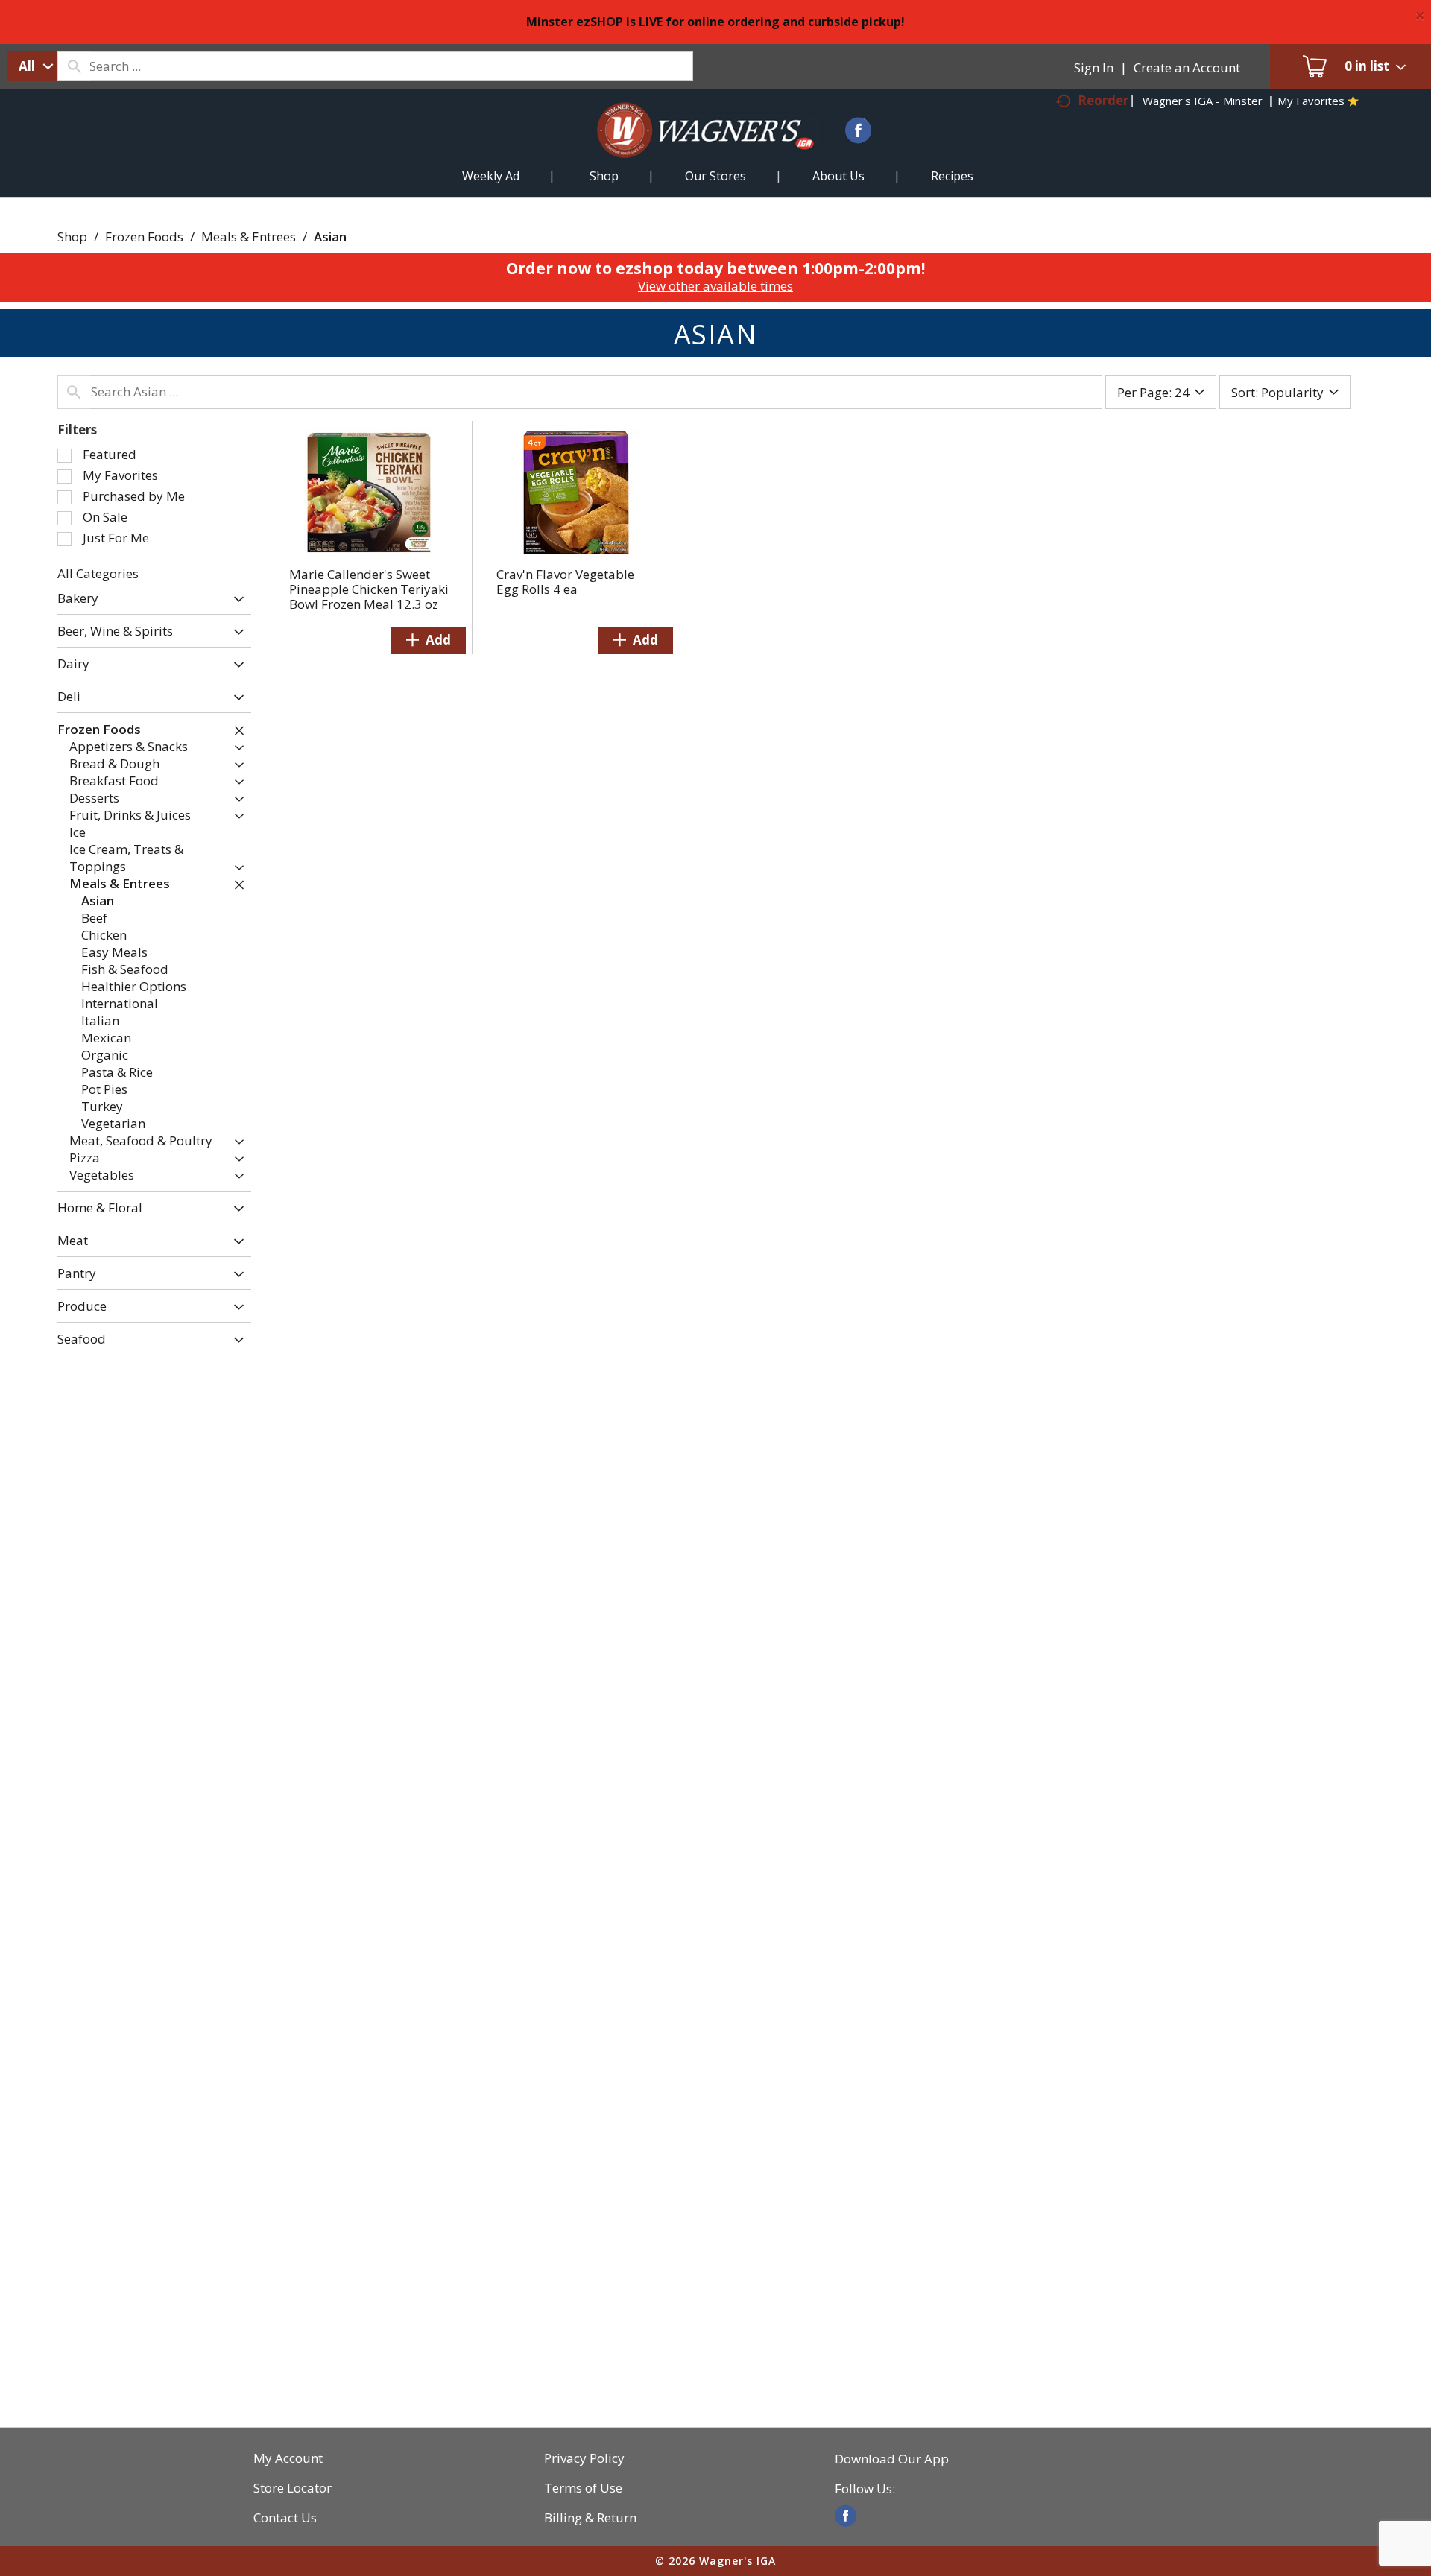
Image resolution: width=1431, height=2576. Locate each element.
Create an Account (1187, 67)
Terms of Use (583, 2488)
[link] (846, 2516)
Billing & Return (590, 2518)
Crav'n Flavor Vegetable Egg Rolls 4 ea (565, 582)
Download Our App (892, 2459)
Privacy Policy (584, 2458)
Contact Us (285, 2518)
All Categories (98, 573)
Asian (330, 237)
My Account (288, 2458)
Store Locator (293, 2488)
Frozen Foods (144, 237)
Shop (72, 237)
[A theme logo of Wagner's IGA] (694, 148)
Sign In (1094, 67)
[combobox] (32, 66)
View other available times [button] (715, 286)
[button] (235, 599)
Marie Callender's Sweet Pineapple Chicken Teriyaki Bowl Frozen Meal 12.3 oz (369, 589)
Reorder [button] (1103, 100)
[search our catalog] (74, 66)
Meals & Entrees (249, 237)
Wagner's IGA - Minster (1203, 101)
